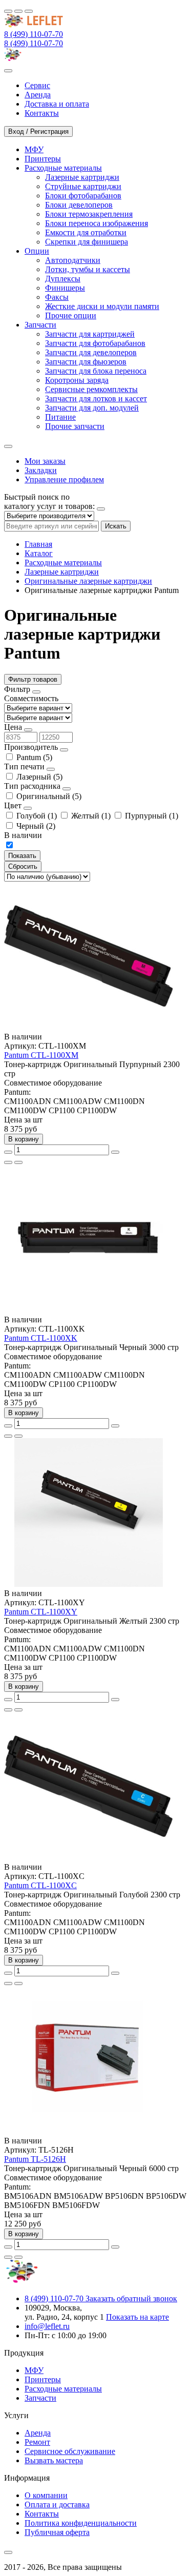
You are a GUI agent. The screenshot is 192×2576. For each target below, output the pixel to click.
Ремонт (37, 2442)
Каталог (39, 553)
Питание (60, 417)
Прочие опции (71, 315)
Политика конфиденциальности (81, 2523)
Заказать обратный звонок (131, 2298)
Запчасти (40, 2398)
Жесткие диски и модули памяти (102, 306)
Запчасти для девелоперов (91, 352)
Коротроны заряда (77, 380)
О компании (46, 2495)
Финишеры (65, 288)
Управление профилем (64, 479)
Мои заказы (45, 461)
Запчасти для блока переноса (96, 371)
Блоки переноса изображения (97, 223)
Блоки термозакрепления (89, 214)
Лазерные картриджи (82, 177)
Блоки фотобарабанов (83, 196)
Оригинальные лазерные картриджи (88, 581)
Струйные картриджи (83, 186)
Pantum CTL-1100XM (41, 1055)
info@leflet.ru (47, 2326)
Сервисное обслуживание (70, 2451)
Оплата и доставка (57, 2505)
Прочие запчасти (75, 426)
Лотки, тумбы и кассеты (88, 269)
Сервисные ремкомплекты (91, 389)
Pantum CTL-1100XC (40, 1885)
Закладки (41, 470)
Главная (38, 544)
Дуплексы (63, 279)
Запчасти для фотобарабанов (95, 343)
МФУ (34, 2370)
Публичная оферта (57, 2532)
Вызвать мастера (54, 2460)
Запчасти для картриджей (90, 334)
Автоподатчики (73, 260)
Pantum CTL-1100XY (41, 1612)
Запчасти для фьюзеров (86, 362)
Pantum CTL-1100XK (41, 1338)
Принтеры (43, 2379)
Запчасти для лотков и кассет (96, 398)
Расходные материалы (63, 563)
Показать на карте (137, 2317)
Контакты (42, 2514)
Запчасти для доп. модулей (92, 408)
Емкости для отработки (86, 232)
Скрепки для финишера (87, 242)
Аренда (38, 2433)
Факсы (57, 297)
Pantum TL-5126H (35, 2159)
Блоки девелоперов (79, 205)
